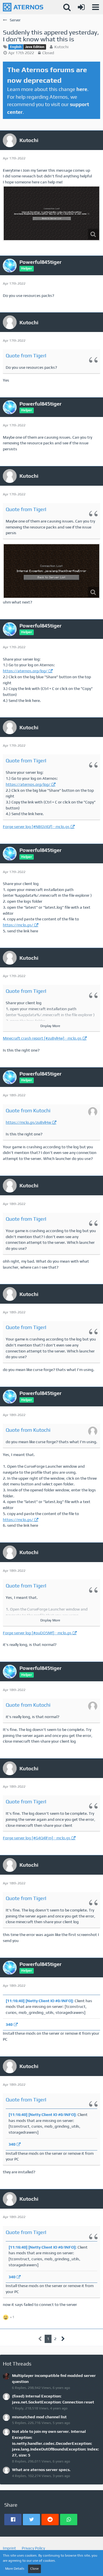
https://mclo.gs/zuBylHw (28, 1122)
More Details (15, 2569)
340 (9, 2024)
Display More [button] (50, 1026)
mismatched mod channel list (39, 2417)
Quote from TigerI (26, 356)
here (82, 89)
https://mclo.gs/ (18, 925)
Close (34, 2569)
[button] (96, 7)
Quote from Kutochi (28, 1110)
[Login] (81, 7)
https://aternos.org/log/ (25, 671)
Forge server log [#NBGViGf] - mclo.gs (36, 827)
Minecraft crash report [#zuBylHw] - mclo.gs (42, 1038)
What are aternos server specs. (41, 2470)
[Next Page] (63, 2339)
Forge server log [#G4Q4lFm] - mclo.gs (37, 1838)
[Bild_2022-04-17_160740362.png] (51, 571)
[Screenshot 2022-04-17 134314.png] (51, 213)
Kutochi (61, 47)
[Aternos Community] (23, 7)
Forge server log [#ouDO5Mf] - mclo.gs (37, 1633)
